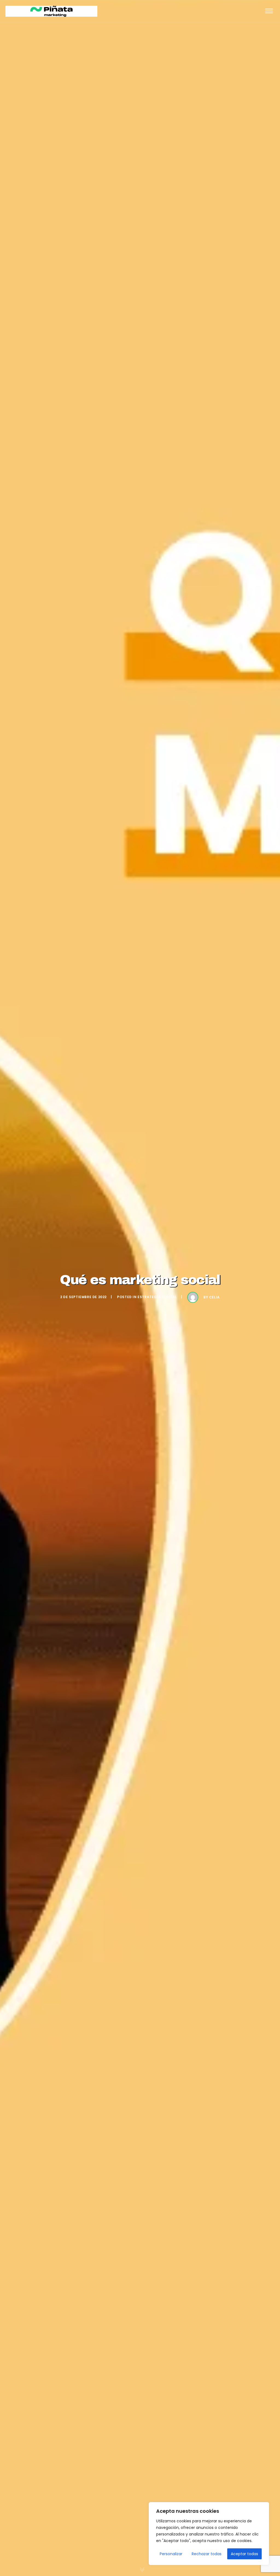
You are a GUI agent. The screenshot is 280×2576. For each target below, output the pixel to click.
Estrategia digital (157, 1297)
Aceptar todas (244, 2554)
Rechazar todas (207, 2554)
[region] (209, 2534)
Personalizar (171, 2554)
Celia (215, 1297)
